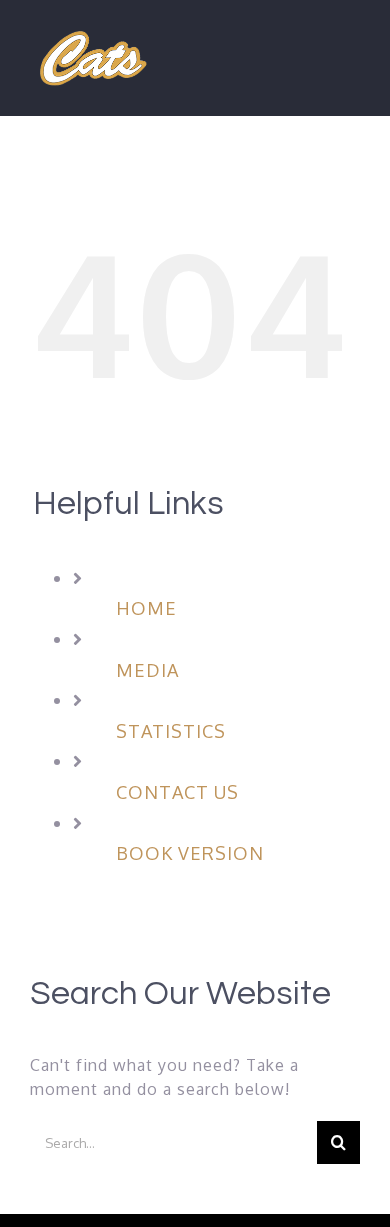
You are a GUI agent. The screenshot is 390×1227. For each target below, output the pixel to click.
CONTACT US (177, 792)
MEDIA (147, 670)
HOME (146, 608)
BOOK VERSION (190, 853)
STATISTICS (171, 731)
